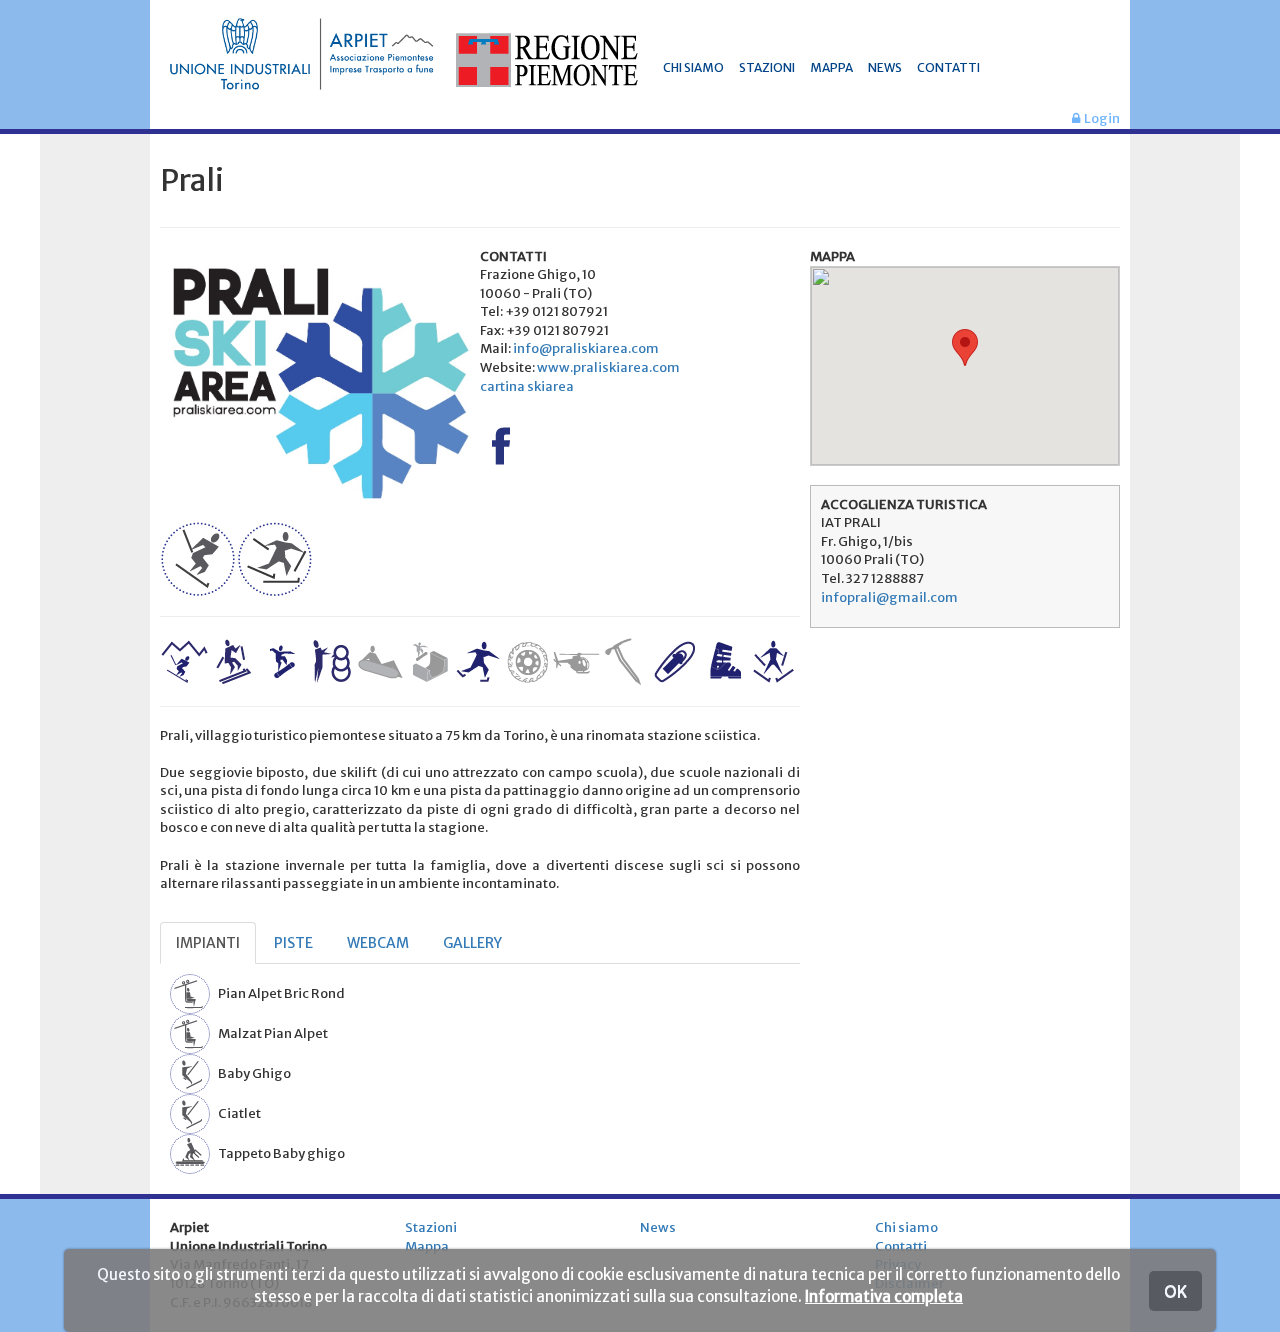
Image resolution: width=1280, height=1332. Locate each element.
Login (1100, 118)
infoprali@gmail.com (889, 597)
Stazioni (431, 1227)
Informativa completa (884, 1296)
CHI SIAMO (693, 67)
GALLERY (472, 943)
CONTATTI (948, 67)
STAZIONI (767, 67)
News (658, 1227)
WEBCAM (378, 943)
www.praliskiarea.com (608, 367)
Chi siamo (906, 1227)
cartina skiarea (527, 386)
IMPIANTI (208, 943)
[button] (965, 347)
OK (1175, 1291)
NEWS (885, 67)
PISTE (293, 943)
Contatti (901, 1246)
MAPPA (831, 67)
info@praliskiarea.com (586, 348)
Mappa (427, 1246)
